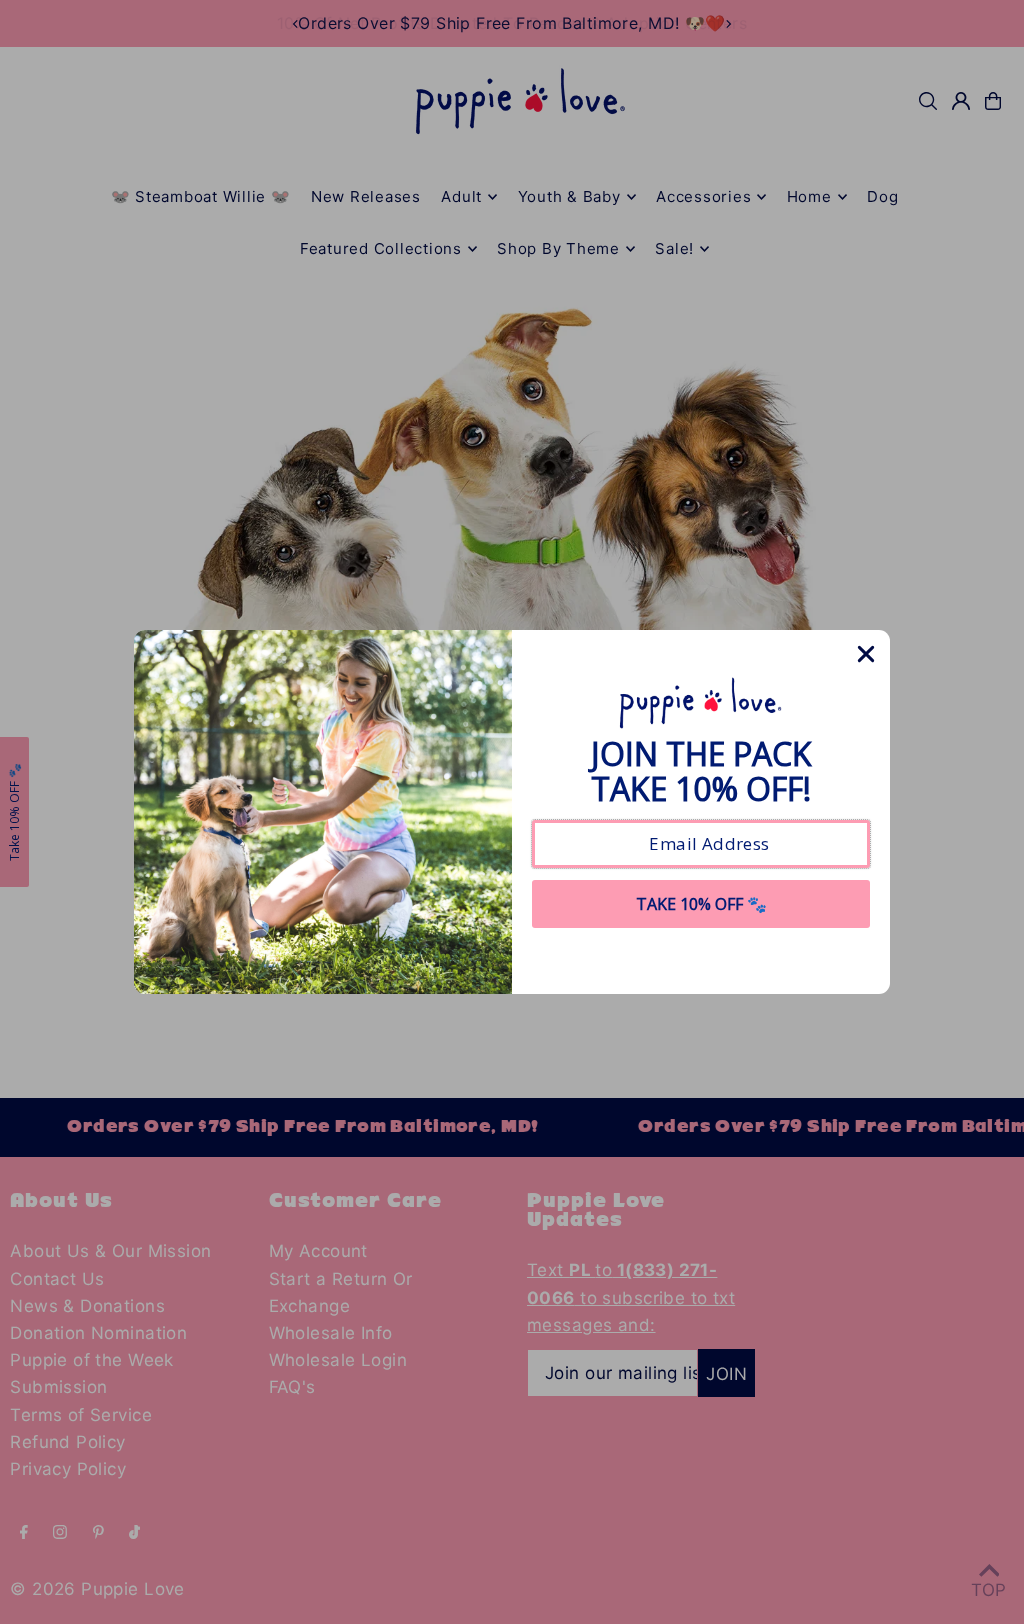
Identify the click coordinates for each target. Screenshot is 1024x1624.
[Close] (866, 654)
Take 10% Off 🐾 (701, 904)
